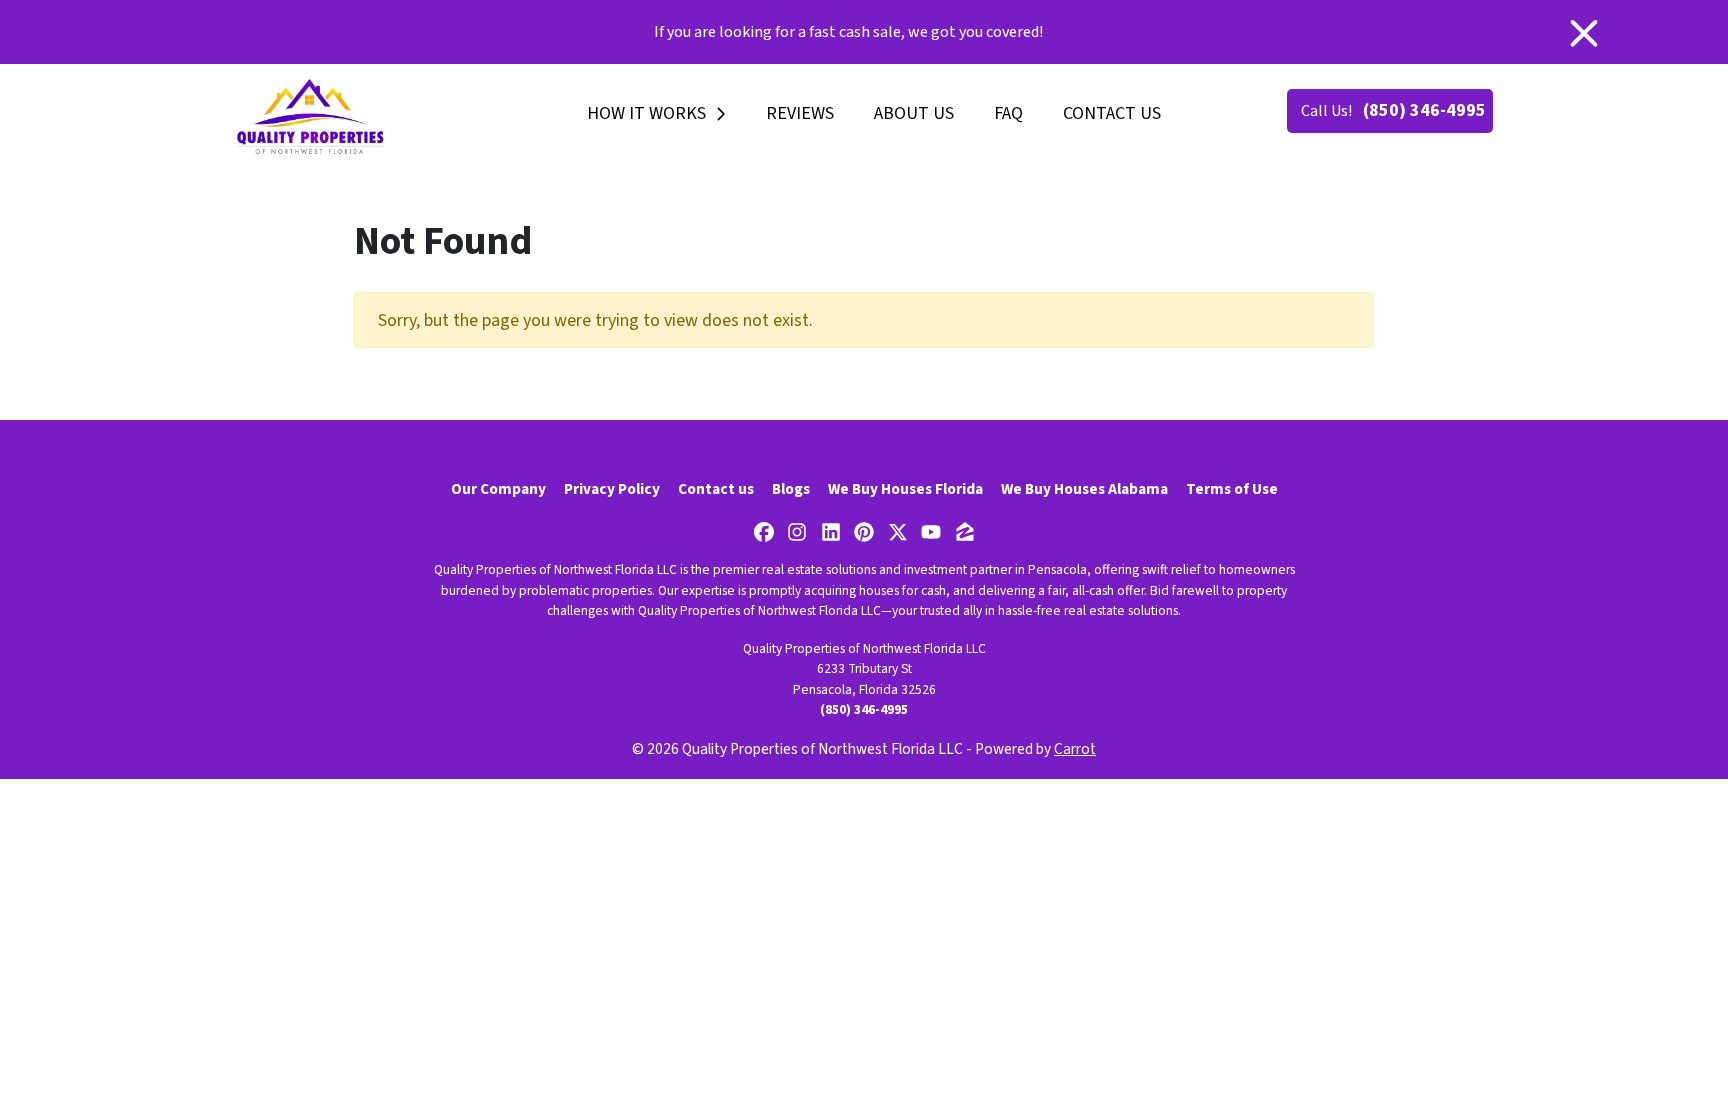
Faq (1008, 113)
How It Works (646, 113)
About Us (914, 113)
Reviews (800, 113)
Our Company (498, 489)
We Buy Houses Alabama (1084, 489)
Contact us (1112, 113)
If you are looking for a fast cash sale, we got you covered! (848, 32)
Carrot (1075, 749)
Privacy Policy (612, 489)
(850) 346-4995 (1424, 110)
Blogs (791, 489)
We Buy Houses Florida (905, 489)
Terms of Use (1232, 489)
